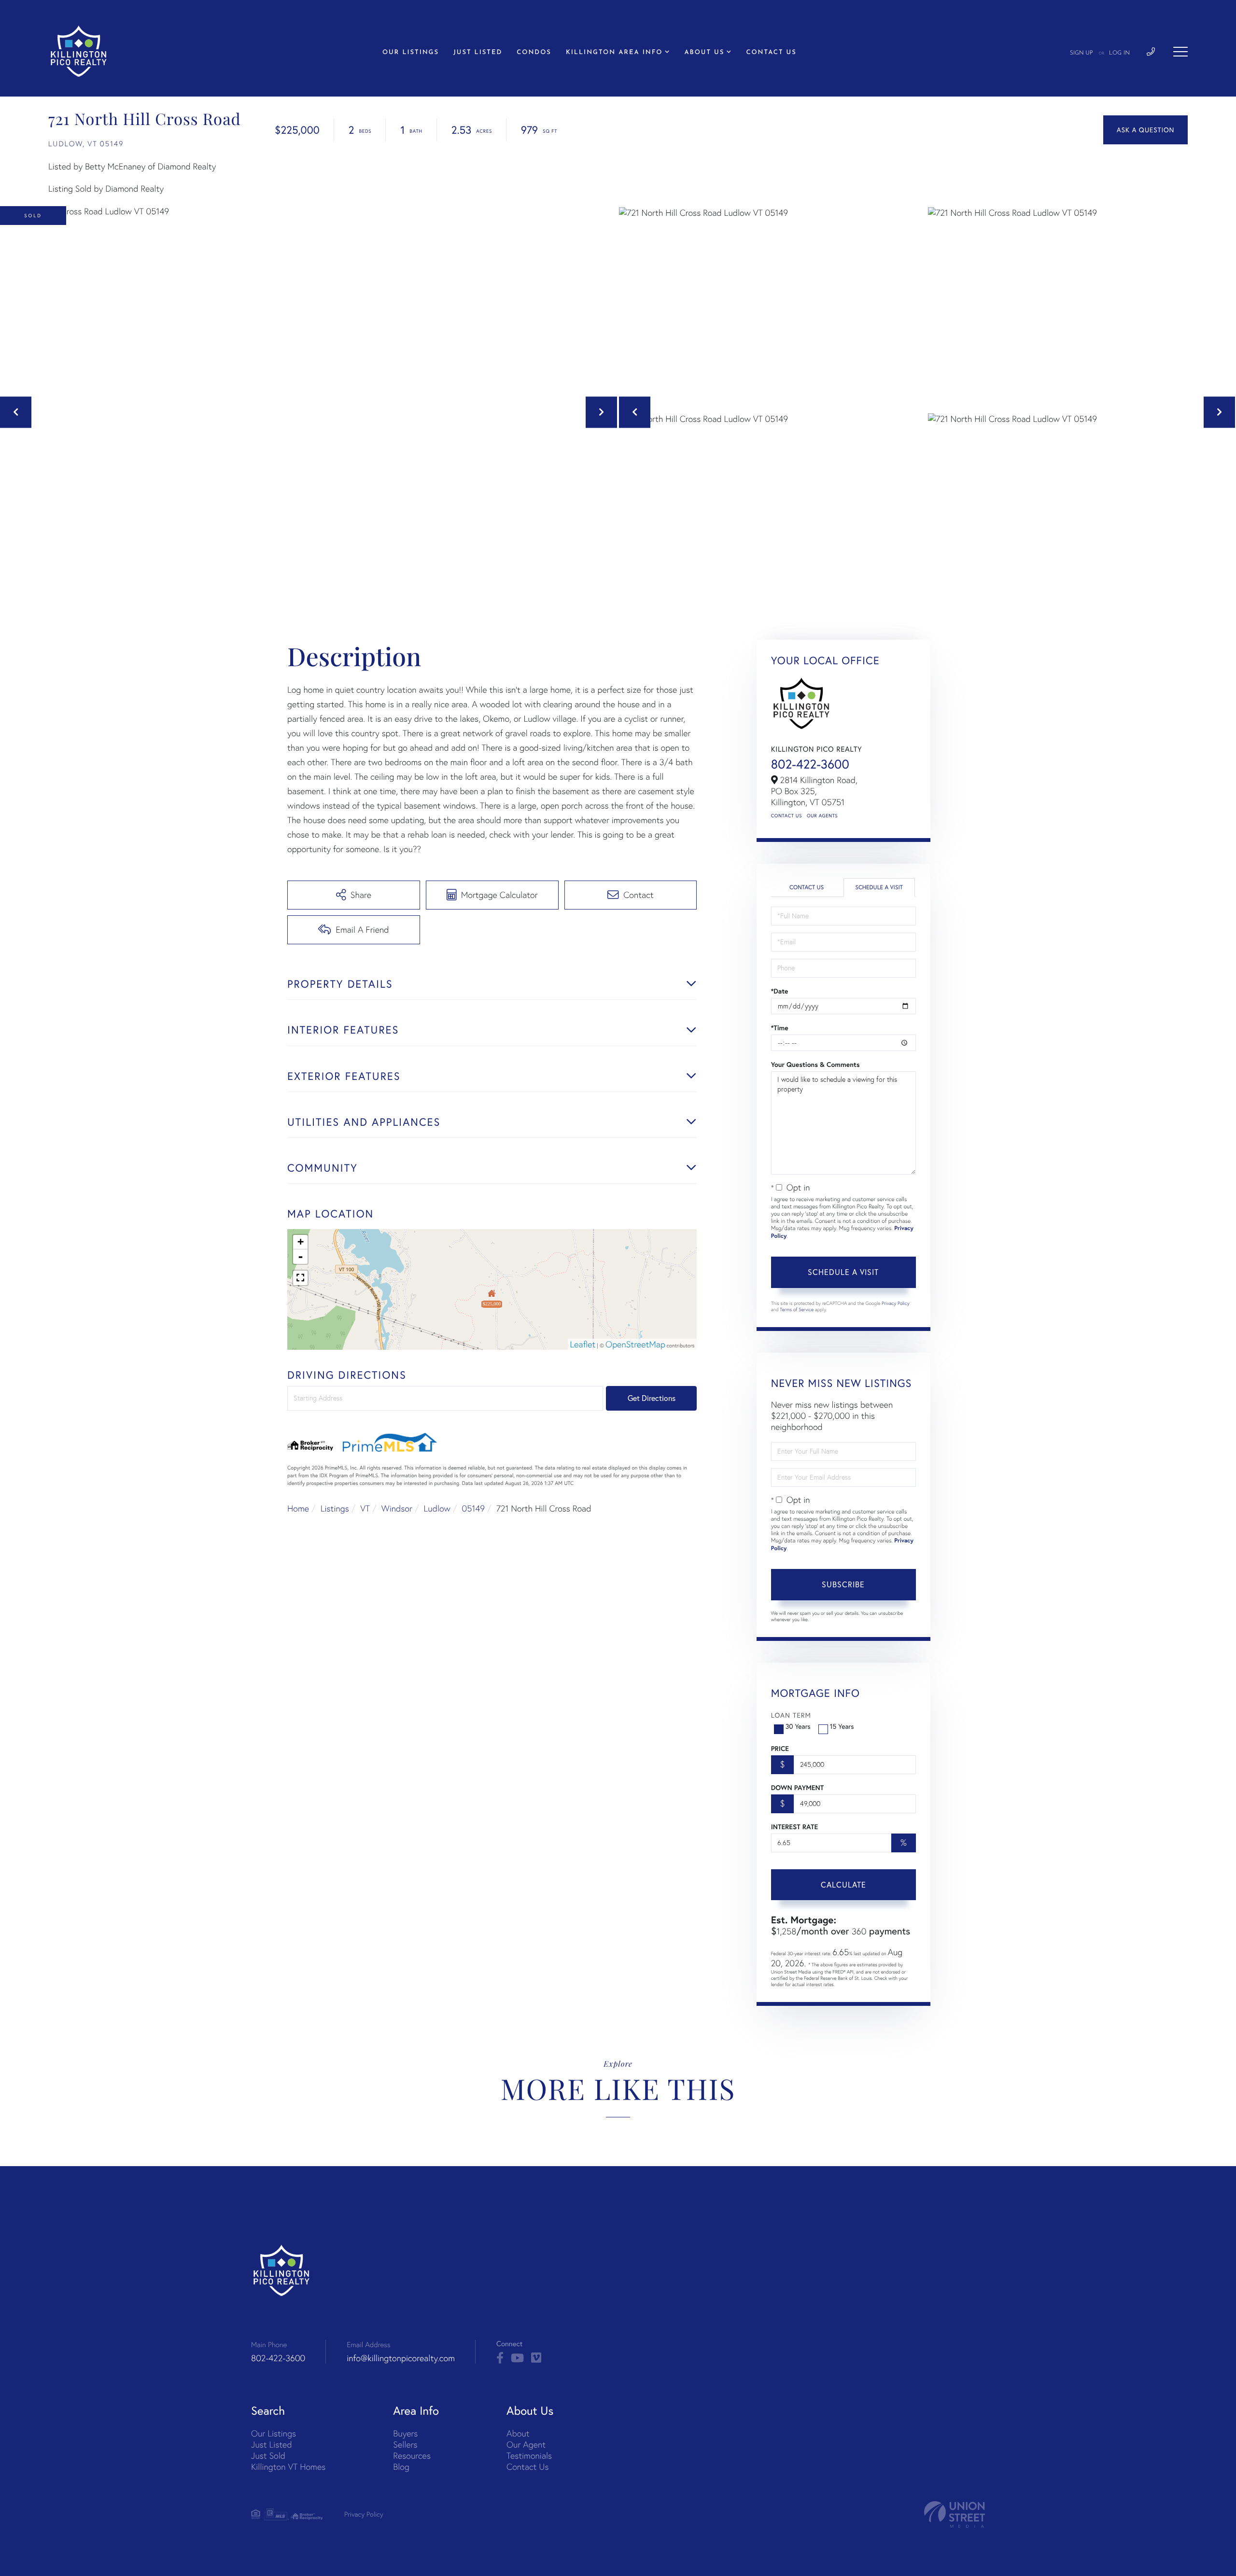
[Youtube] (517, 2358)
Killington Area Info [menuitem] (614, 53)
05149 (473, 1508)
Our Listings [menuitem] (411, 53)
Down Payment (797, 1788)
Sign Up (1081, 53)
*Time (780, 1028)
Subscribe (843, 1584)
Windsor (397, 1508)
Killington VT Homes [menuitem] (288, 2467)
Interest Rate (794, 1827)
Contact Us (787, 816)
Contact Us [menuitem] (771, 53)
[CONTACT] (1145, 130)
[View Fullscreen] (300, 1278)
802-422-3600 (810, 764)
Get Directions (652, 1398)
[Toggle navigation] (1180, 52)
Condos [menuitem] (534, 53)
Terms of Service (797, 1309)
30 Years (798, 1726)
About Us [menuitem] (705, 53)
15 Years (842, 1726)
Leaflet (583, 1344)
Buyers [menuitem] (405, 2433)
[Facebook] (500, 2358)
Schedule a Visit (879, 888)
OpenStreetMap (635, 1344)
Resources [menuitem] (412, 2456)
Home (298, 1508)
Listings (335, 1508)
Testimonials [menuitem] (529, 2456)
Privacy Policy (896, 1303)
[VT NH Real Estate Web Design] (955, 2514)
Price (780, 1749)
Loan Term (791, 1715)
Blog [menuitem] (401, 2467)
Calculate (843, 1885)
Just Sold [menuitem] (268, 2456)
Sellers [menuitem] (405, 2444)
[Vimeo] (536, 2358)
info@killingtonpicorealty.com (401, 2358)
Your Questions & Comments (815, 1064)
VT (365, 1508)
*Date (780, 991)
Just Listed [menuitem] (478, 53)
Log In (1119, 53)
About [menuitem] (518, 2433)
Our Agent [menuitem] (526, 2444)
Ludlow (437, 1508)
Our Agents (822, 816)
